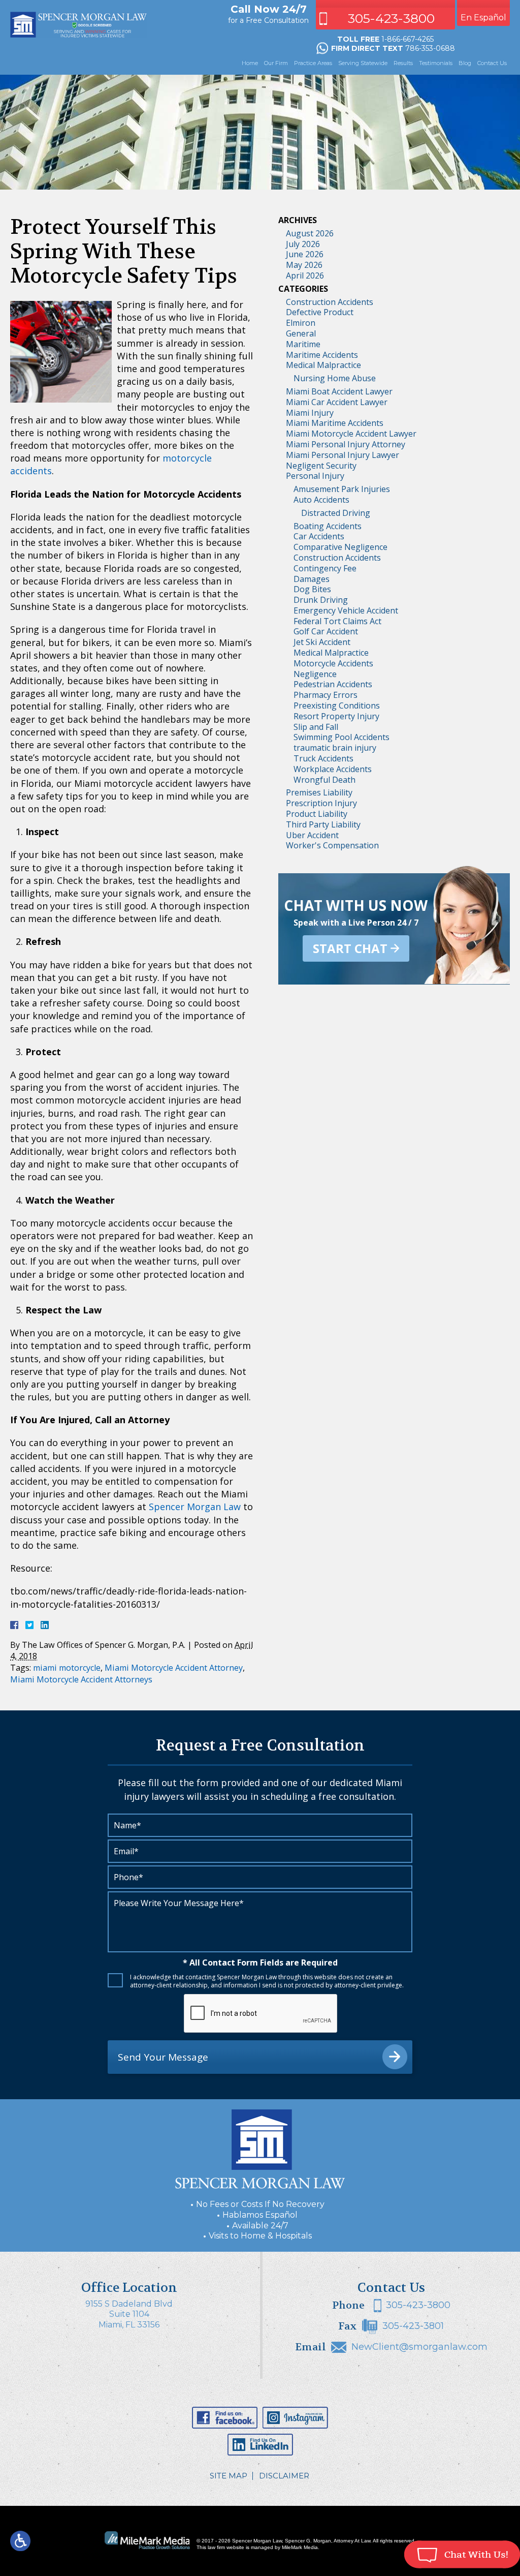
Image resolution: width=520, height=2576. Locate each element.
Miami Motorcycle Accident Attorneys (81, 1679)
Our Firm (276, 63)
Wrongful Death (324, 780)
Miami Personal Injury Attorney (346, 444)
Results (403, 63)
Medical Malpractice (323, 365)
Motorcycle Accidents (333, 663)
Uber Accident (312, 835)
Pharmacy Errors (326, 695)
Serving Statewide (363, 63)
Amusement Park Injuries (342, 489)
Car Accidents (319, 536)
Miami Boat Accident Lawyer (339, 391)
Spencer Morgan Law (195, 1507)
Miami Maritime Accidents (335, 423)
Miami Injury (310, 413)
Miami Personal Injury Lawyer (343, 455)
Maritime (303, 344)
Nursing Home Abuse (335, 378)
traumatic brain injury (335, 748)
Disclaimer (284, 2476)
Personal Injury (315, 476)
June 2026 (305, 254)
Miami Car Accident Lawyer (337, 402)
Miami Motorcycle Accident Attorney (174, 1668)
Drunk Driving (321, 600)
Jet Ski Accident (322, 642)
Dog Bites (312, 589)
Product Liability (317, 814)
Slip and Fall (316, 727)
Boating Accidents (328, 526)
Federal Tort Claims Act (337, 621)
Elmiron (301, 323)
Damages (312, 579)
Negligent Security (321, 466)
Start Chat (350, 948)
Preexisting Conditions (337, 706)
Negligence (315, 674)
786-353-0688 (430, 48)
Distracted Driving (336, 513)
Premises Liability (319, 792)
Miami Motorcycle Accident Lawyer (351, 434)
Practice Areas (313, 63)
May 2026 (304, 265)
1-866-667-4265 (408, 39)
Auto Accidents (321, 500)
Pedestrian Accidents (333, 684)
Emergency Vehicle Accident (346, 610)
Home (250, 63)
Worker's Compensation (332, 845)
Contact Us (492, 63)
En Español (483, 18)
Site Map (229, 2476)
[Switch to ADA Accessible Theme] (20, 2541)
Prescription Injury (321, 803)
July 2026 (303, 244)
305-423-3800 (391, 18)
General (301, 333)
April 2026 (305, 275)
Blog (465, 63)
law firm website (226, 2547)
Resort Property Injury (336, 716)
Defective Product (320, 312)
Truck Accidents (323, 758)
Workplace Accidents (333, 769)
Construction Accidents (330, 302)
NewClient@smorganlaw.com (419, 2347)
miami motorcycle (67, 1668)
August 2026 (310, 233)
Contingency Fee (325, 568)
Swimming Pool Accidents (342, 737)
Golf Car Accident (326, 631)
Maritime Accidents (322, 355)
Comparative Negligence (340, 547)
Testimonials (436, 63)
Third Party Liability (323, 824)
